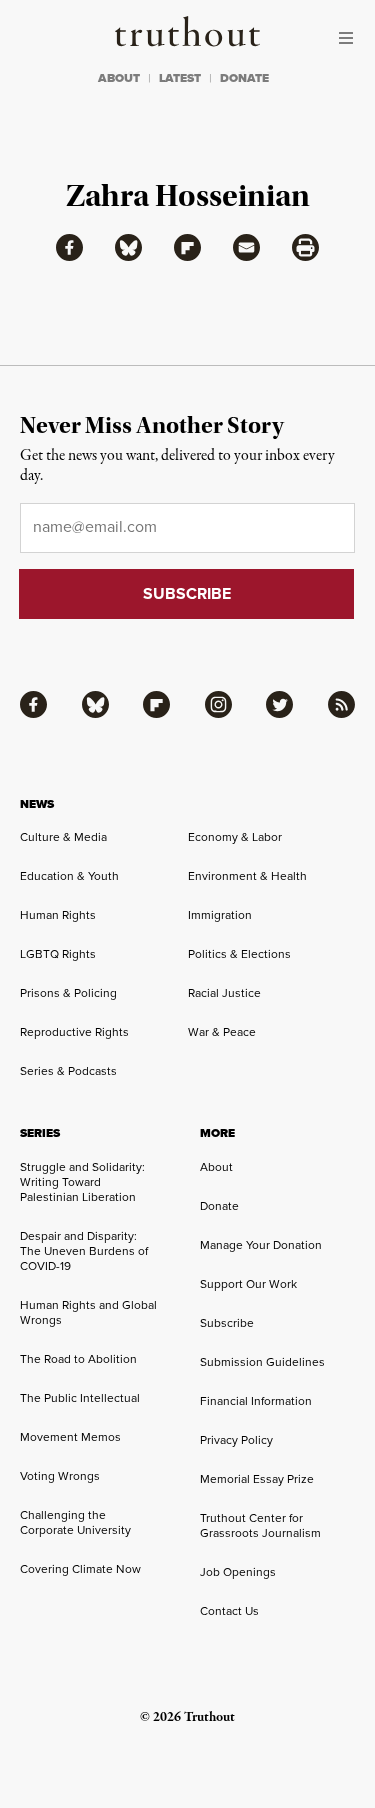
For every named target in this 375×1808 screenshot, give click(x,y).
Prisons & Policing (68, 993)
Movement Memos (70, 1437)
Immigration (220, 915)
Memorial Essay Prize (257, 1479)
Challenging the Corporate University (75, 1522)
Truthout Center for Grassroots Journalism (260, 1525)
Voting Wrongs (60, 1476)
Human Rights (58, 915)
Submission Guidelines (262, 1362)
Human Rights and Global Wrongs (88, 1312)
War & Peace (222, 1032)
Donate (219, 1206)
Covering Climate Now (80, 1569)
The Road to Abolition (78, 1359)
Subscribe (227, 1323)
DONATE (244, 78)
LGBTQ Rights (58, 954)
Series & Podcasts (68, 1071)
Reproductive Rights (74, 1032)
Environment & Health (247, 876)
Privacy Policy (236, 1440)
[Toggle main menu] (351, 38)
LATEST (180, 78)
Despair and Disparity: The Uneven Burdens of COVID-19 (84, 1251)
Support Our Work (248, 1284)
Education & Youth (69, 876)
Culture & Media (63, 837)
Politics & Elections (239, 954)
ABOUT (119, 78)
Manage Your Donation (261, 1245)
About (216, 1167)
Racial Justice (224, 993)
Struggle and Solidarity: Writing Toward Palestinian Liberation (82, 1182)
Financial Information (256, 1401)
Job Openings (238, 1572)
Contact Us (229, 1611)
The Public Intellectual (80, 1398)
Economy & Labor (235, 837)
